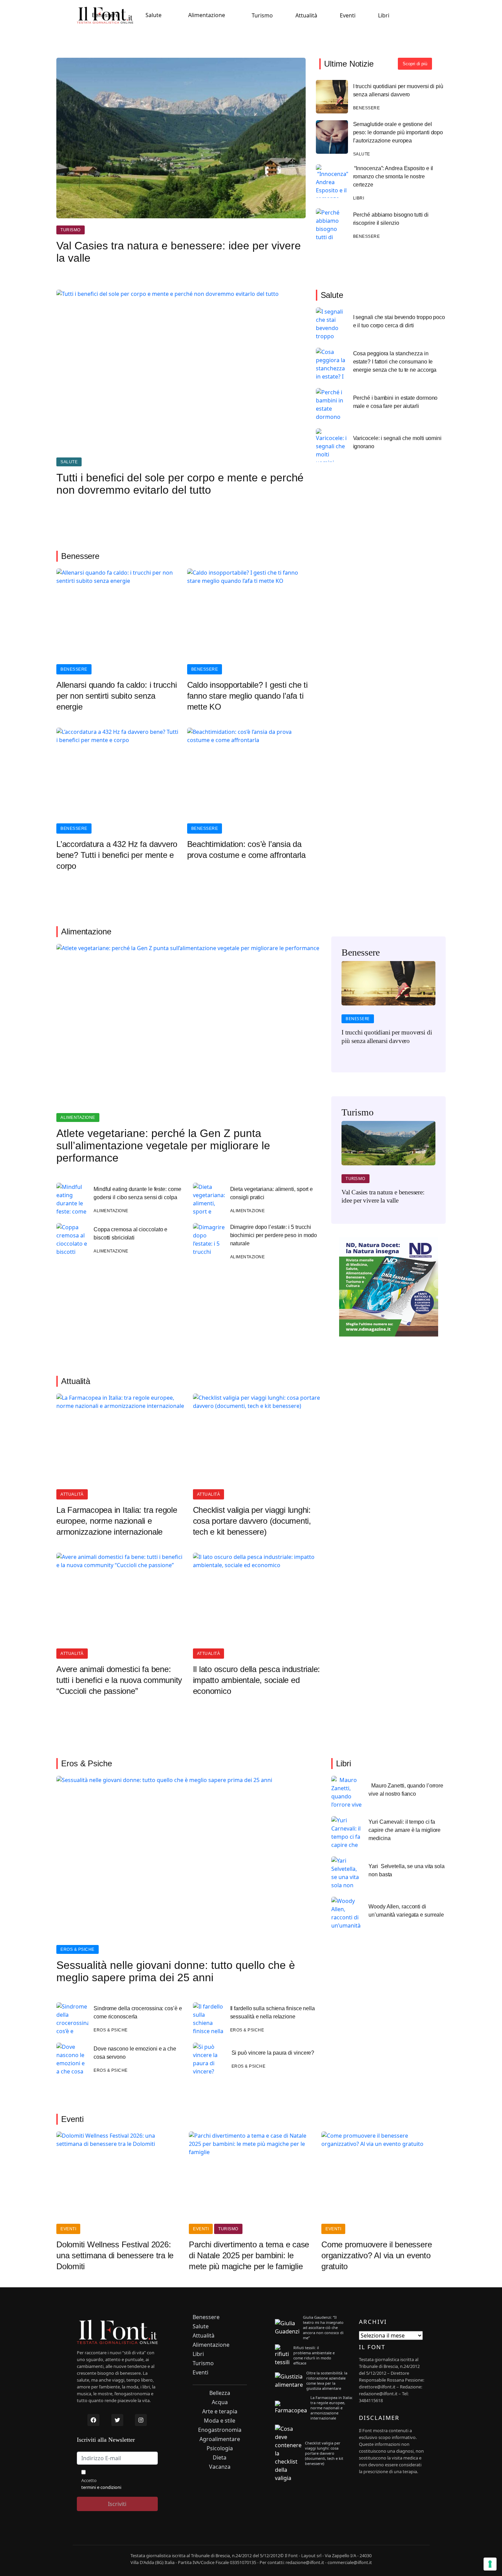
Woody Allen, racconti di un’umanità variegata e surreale (406, 1911)
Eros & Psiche (78, 1949)
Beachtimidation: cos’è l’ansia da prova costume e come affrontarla (246, 849)
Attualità (306, 15)
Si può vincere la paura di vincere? (273, 2053)
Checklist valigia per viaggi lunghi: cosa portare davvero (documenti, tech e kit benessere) (252, 1521)
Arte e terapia (220, 2411)
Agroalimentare (220, 2439)
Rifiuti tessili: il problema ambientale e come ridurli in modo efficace (314, 2355)
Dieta (220, 2458)
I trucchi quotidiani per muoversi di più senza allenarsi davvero (398, 90)
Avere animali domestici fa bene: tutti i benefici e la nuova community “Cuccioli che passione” (119, 1680)
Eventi (348, 15)
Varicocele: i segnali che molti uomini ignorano (397, 442)
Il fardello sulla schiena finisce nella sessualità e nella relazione (273, 2012)
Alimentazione (207, 15)
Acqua (220, 2402)
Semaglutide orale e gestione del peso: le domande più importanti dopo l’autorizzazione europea (398, 132)
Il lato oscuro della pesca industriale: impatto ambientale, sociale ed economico (257, 1680)
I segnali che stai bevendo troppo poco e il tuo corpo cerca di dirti (399, 321)
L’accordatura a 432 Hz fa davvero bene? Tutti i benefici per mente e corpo (117, 855)
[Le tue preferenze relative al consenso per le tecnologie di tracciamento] (490, 2564)
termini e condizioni (101, 2487)
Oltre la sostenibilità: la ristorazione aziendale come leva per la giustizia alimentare (327, 2381)
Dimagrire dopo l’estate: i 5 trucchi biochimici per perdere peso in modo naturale (274, 1235)
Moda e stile (220, 2421)
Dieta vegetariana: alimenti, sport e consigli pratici (272, 1193)
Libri (384, 15)
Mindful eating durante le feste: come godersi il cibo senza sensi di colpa (137, 1193)
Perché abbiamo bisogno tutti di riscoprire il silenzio (391, 219)
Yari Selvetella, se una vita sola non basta (407, 1870)
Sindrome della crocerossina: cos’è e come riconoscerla (138, 2012)
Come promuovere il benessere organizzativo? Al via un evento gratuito (376, 2255)
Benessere (105, 15)
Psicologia (220, 2448)
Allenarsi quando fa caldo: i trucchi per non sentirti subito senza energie (116, 696)
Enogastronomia (220, 2430)
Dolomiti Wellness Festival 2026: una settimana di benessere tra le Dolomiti (115, 2255)
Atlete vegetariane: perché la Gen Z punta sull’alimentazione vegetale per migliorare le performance (163, 1146)
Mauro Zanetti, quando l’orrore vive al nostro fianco (406, 1790)
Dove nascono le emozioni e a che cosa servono (135, 2053)
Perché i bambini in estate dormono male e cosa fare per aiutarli (395, 402)
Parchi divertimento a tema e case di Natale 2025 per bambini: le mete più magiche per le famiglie (249, 2255)
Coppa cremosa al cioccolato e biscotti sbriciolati (130, 1234)
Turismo (262, 15)
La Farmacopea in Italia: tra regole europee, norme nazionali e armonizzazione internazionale (117, 1521)
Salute (154, 15)
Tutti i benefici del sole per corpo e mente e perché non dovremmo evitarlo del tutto (180, 484)
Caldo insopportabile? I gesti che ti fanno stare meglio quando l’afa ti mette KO (247, 696)
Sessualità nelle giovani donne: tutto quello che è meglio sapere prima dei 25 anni (176, 1971)
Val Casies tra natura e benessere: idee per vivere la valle (179, 252)
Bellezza (220, 2393)
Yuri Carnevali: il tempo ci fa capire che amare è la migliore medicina (405, 1830)
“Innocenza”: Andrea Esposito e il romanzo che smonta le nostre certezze (393, 176)
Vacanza (220, 2467)
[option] (388, 1007)
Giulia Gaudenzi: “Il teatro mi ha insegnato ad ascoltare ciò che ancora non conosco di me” (323, 2327)
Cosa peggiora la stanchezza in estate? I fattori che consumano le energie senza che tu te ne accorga (395, 362)
